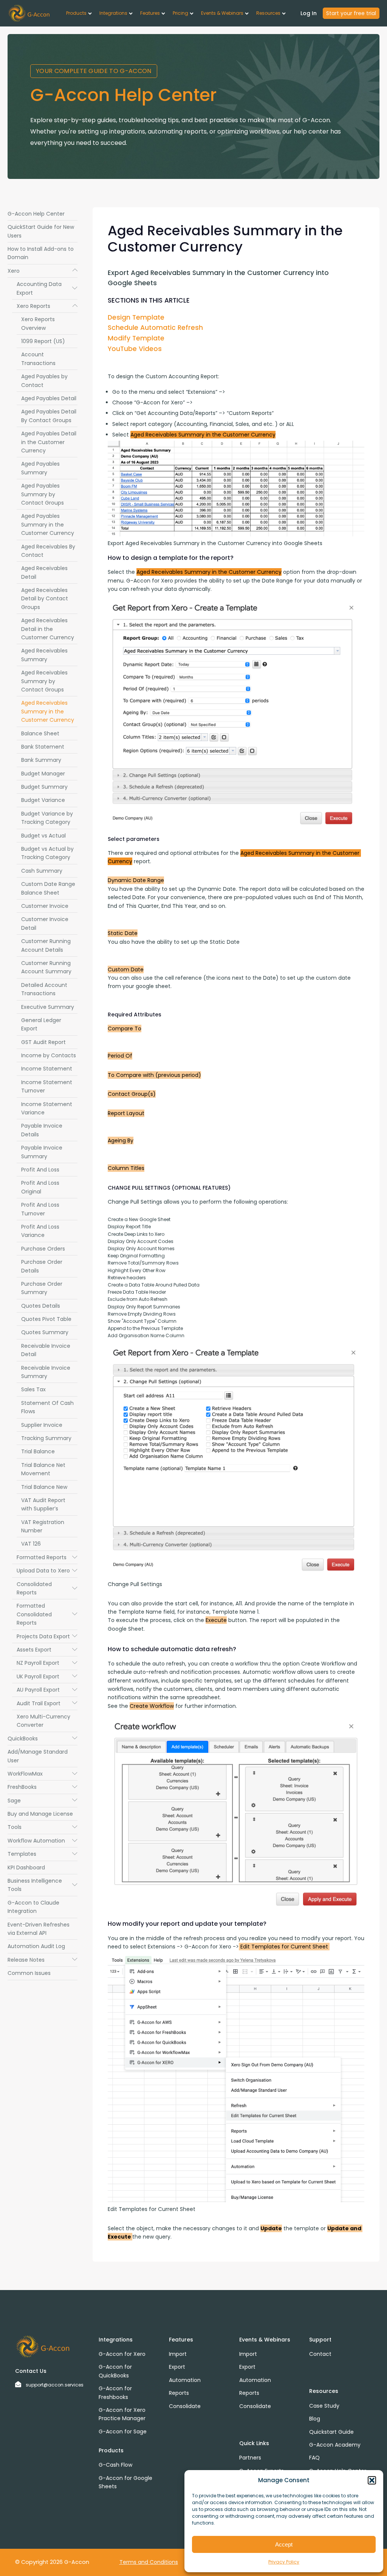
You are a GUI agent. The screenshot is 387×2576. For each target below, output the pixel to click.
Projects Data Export (47, 1636)
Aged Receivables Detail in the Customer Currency (48, 629)
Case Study (324, 2406)
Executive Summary (48, 1007)
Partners (250, 2458)
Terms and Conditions (149, 2562)
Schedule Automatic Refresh (155, 328)
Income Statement (47, 1069)
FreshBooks (43, 1787)
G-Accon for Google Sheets (125, 2482)
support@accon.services (55, 2385)
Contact (320, 2354)
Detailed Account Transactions (44, 989)
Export (177, 2367)
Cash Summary (42, 871)
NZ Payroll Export (47, 1663)
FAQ (314, 2458)
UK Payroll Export (47, 1676)
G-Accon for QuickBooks (115, 2371)
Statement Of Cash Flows (47, 1407)
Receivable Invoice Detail (46, 1350)
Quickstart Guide (331, 2432)
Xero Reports (47, 306)
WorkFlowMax (43, 1774)
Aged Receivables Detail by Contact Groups (45, 599)
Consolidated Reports (47, 1588)
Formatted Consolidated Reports (47, 1614)
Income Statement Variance (47, 1108)
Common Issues (29, 1973)
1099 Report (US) (43, 341)
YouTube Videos (135, 349)
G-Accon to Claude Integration (33, 1907)
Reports (179, 2393)
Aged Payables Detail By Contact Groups (49, 416)
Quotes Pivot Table (46, 1319)
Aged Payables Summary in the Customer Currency (48, 524)
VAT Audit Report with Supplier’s (43, 1504)
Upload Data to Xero (47, 1571)
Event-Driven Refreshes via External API (39, 1929)
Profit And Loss (40, 1170)
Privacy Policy (284, 2562)
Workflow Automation (43, 1841)
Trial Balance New (44, 1487)
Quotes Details (41, 1306)
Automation (185, 2380)
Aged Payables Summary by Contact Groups (43, 494)
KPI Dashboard (26, 1868)
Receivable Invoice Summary (46, 1372)
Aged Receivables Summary (44, 655)
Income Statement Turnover (47, 1086)
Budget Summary (44, 787)
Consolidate (185, 2406)
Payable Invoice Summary (42, 1152)
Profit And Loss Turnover (40, 1209)
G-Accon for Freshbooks (115, 2393)
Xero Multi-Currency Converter (43, 1721)
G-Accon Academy (335, 2445)
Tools (43, 1827)
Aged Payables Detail (49, 398)
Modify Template (136, 338)
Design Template (136, 317)
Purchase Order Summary (42, 1288)
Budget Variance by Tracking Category (47, 818)
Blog (315, 2419)
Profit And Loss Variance (40, 1231)
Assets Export (47, 1650)
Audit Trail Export (47, 1703)
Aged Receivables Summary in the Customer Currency (48, 711)
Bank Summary (41, 760)
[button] (372, 2480)
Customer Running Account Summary (46, 967)
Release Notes (43, 1960)
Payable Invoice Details (42, 1130)
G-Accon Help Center (36, 214)
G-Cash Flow (115, 2465)
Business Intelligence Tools (43, 1885)
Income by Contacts (49, 1055)
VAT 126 (31, 1544)
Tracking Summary (46, 1438)
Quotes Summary (45, 1332)
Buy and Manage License (40, 1814)
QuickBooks (43, 1739)
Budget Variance (43, 800)
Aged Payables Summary (40, 468)
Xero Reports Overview (38, 323)
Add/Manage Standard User (38, 1756)
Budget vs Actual (43, 836)
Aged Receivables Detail (44, 572)
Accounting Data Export (47, 288)
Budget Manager (43, 774)
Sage (43, 1801)
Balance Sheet (40, 733)
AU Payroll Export (47, 1690)
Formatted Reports (47, 1557)
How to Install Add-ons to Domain (41, 253)
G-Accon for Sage (123, 2432)
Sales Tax (33, 1389)
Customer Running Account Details (46, 945)
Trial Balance (38, 1451)
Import (178, 2354)
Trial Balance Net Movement (43, 1469)
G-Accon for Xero (122, 2354)
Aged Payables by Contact (44, 381)
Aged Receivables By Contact (48, 551)
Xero (43, 271)
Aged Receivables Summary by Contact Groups (44, 681)
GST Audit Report (43, 1042)
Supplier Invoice (42, 1425)
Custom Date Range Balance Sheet (48, 888)
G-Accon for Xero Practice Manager (122, 2414)
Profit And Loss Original (40, 1187)
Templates (43, 1854)
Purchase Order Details (42, 1266)
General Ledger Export (41, 1024)
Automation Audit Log (36, 1946)
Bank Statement (43, 747)
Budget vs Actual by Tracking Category (47, 853)
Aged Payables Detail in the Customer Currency (49, 442)
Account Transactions (38, 359)
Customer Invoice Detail (45, 923)
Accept (284, 2544)
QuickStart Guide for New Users (41, 231)
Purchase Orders (43, 1249)
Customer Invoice (45, 906)
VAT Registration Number (43, 1526)
